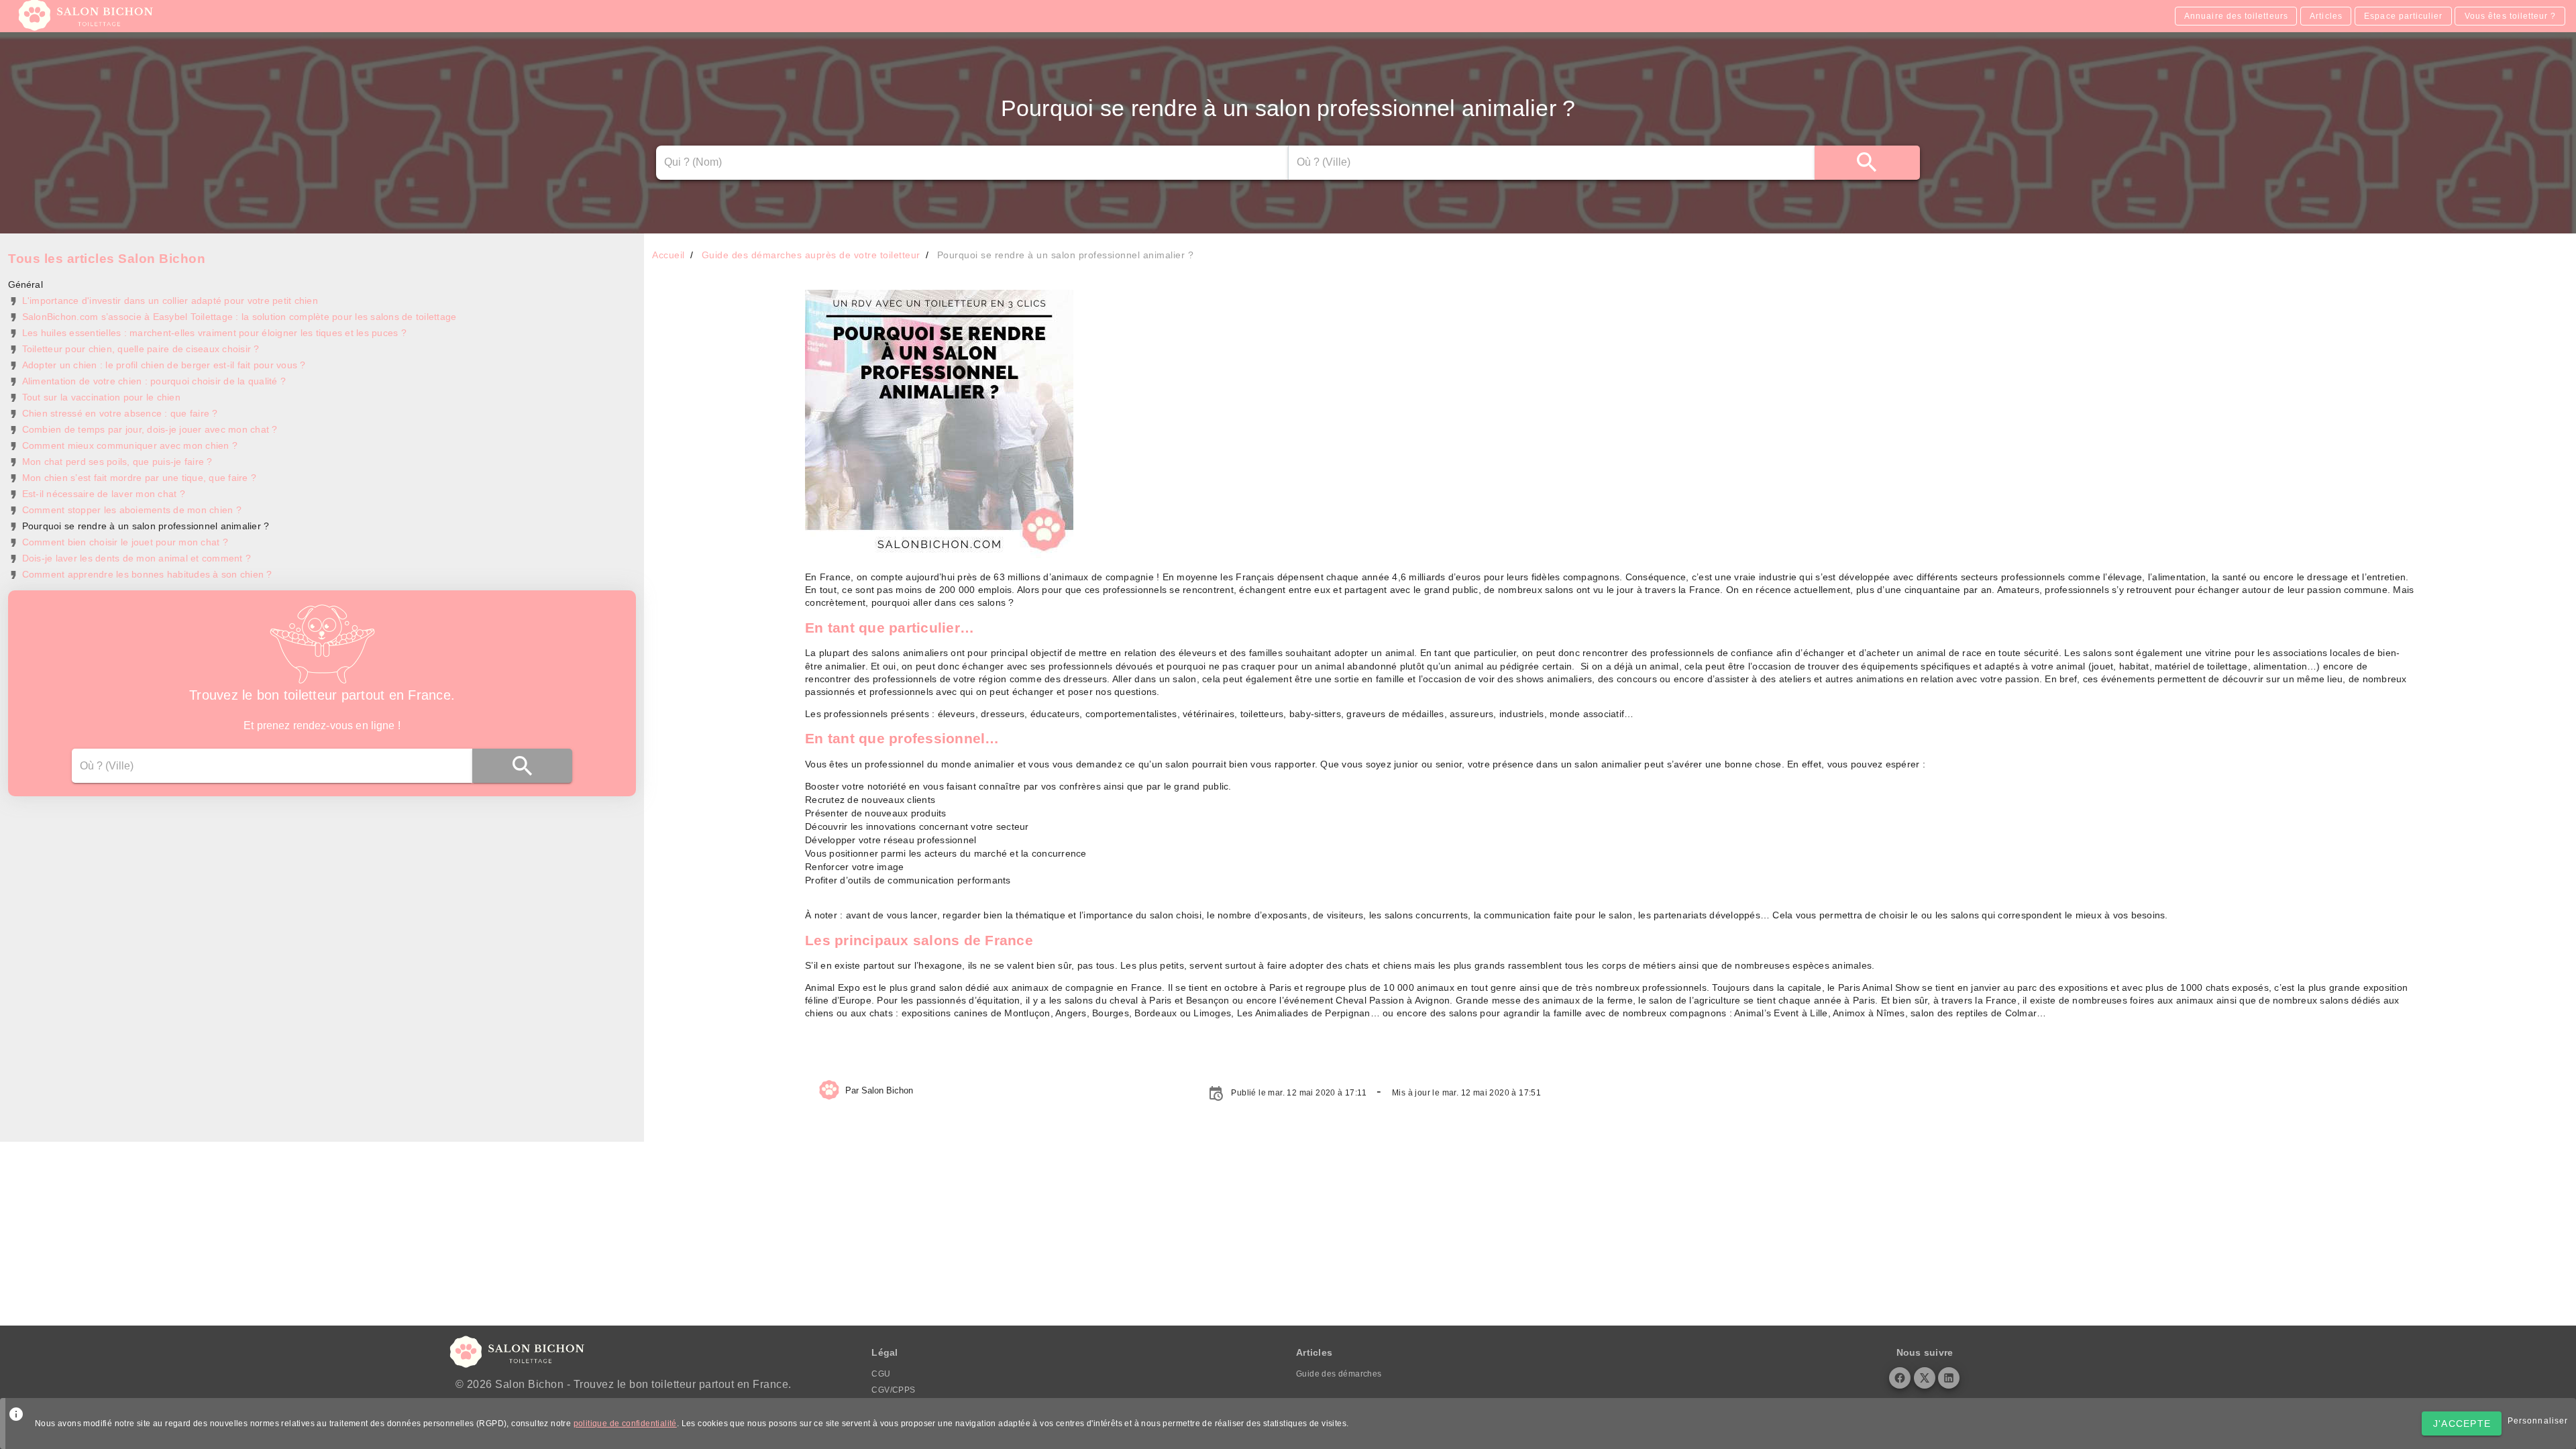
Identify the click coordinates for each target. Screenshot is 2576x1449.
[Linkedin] (1949, 1378)
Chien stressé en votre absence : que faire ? (120, 413)
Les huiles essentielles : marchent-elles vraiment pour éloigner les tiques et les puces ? (214, 333)
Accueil (668, 255)
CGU (881, 1374)
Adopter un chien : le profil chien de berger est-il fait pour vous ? (164, 365)
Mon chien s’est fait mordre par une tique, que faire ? (140, 478)
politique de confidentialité (625, 1424)
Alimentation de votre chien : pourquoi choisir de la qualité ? (154, 381)
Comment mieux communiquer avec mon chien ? (130, 445)
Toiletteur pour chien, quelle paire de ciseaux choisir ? (141, 349)
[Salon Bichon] (87, 27)
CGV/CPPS (893, 1390)
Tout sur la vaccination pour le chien (101, 397)
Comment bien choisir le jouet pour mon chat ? (125, 542)
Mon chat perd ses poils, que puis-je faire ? (117, 462)
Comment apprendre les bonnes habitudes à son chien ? (147, 574)
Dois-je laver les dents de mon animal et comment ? (137, 558)
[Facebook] (1900, 1378)
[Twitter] (1925, 1378)
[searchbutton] (1867, 163)
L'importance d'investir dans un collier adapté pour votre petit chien (170, 301)
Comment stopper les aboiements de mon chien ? (132, 510)
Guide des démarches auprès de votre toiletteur (811, 255)
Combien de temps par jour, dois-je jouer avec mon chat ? (150, 429)
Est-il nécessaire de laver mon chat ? (104, 494)
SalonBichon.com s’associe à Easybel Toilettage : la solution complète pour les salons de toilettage (239, 317)
